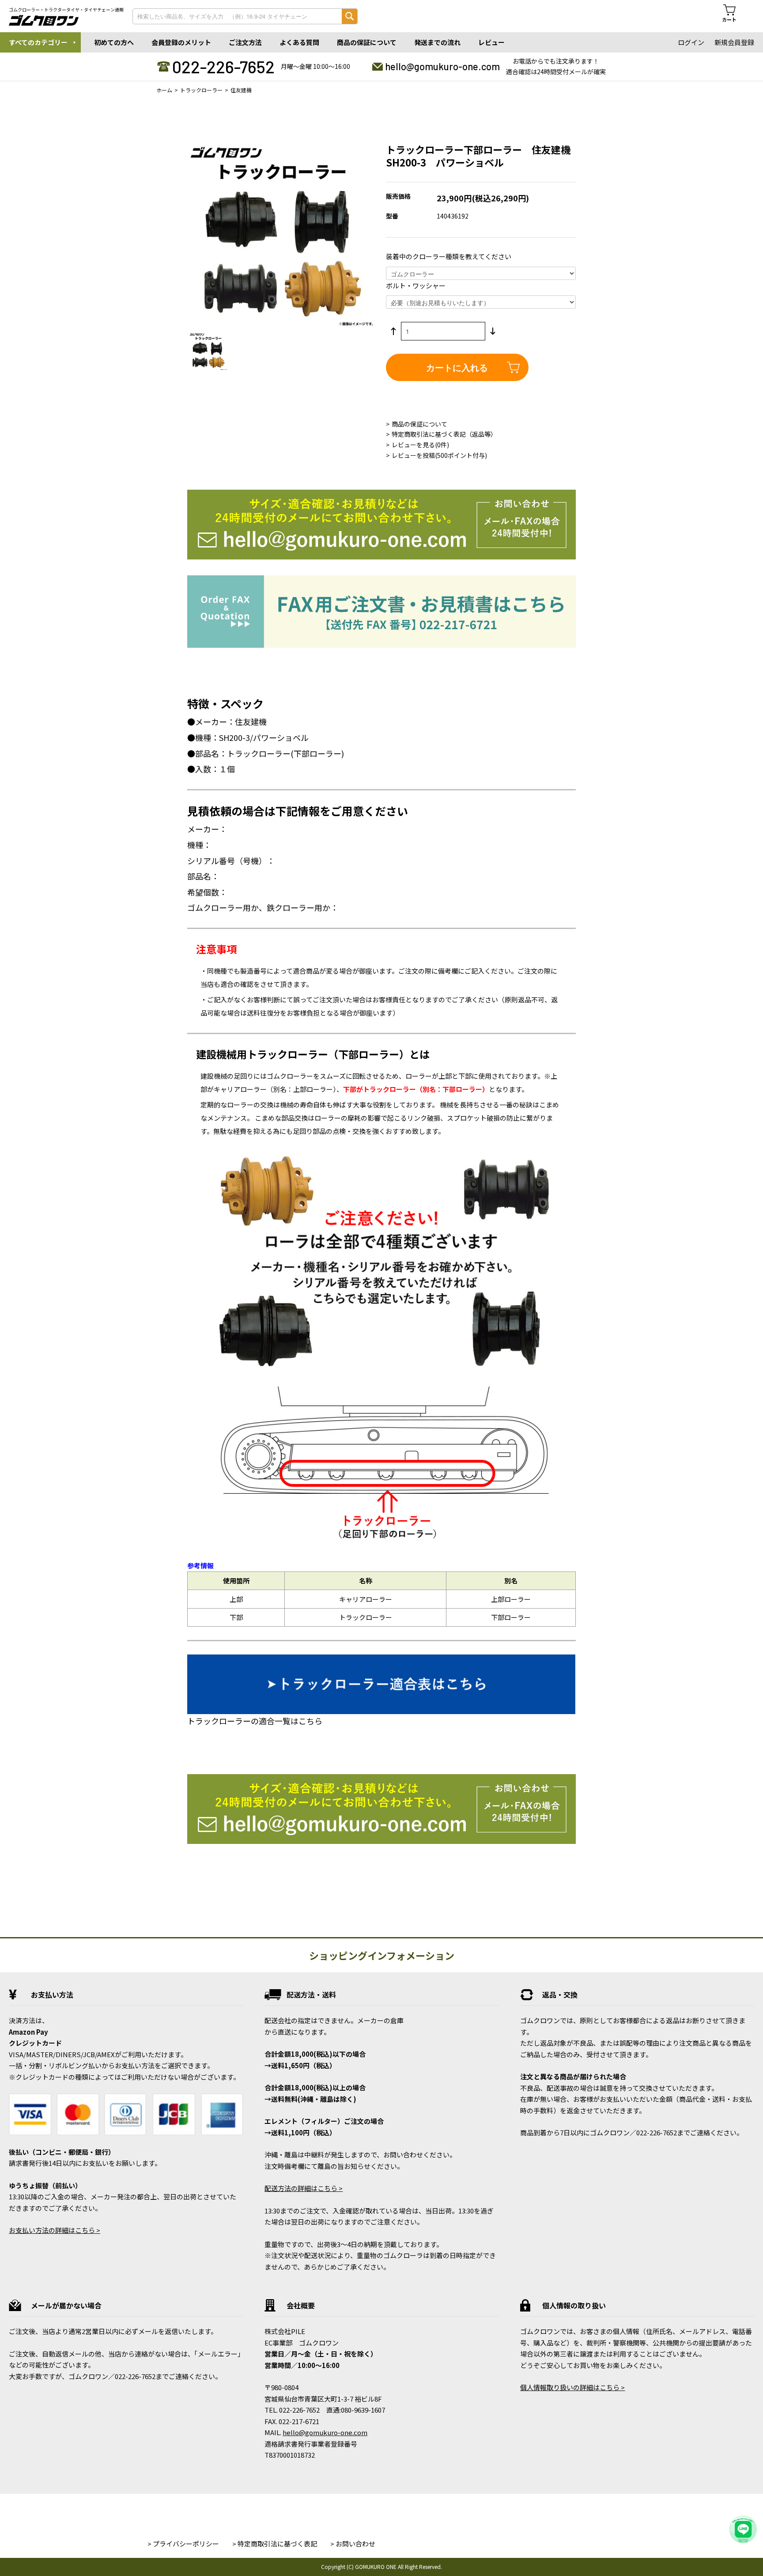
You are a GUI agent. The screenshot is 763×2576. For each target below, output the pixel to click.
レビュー (491, 42)
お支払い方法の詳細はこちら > (55, 2230)
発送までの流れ (437, 42)
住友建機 (241, 90)
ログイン (691, 42)
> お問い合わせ (353, 2544)
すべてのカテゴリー (38, 42)
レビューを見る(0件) (420, 445)
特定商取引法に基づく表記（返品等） (444, 434)
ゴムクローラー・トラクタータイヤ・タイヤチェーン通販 (66, 10)
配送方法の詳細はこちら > (304, 2188)
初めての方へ (114, 42)
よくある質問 (299, 42)
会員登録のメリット (181, 42)
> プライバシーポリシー (183, 2544)
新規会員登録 (734, 42)
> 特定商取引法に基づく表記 (275, 2544)
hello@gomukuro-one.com (442, 66)
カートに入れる (457, 367)
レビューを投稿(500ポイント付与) (439, 455)
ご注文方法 (245, 42)
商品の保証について (367, 42)
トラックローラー (201, 90)
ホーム (164, 90)
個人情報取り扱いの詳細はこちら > (572, 2387)
